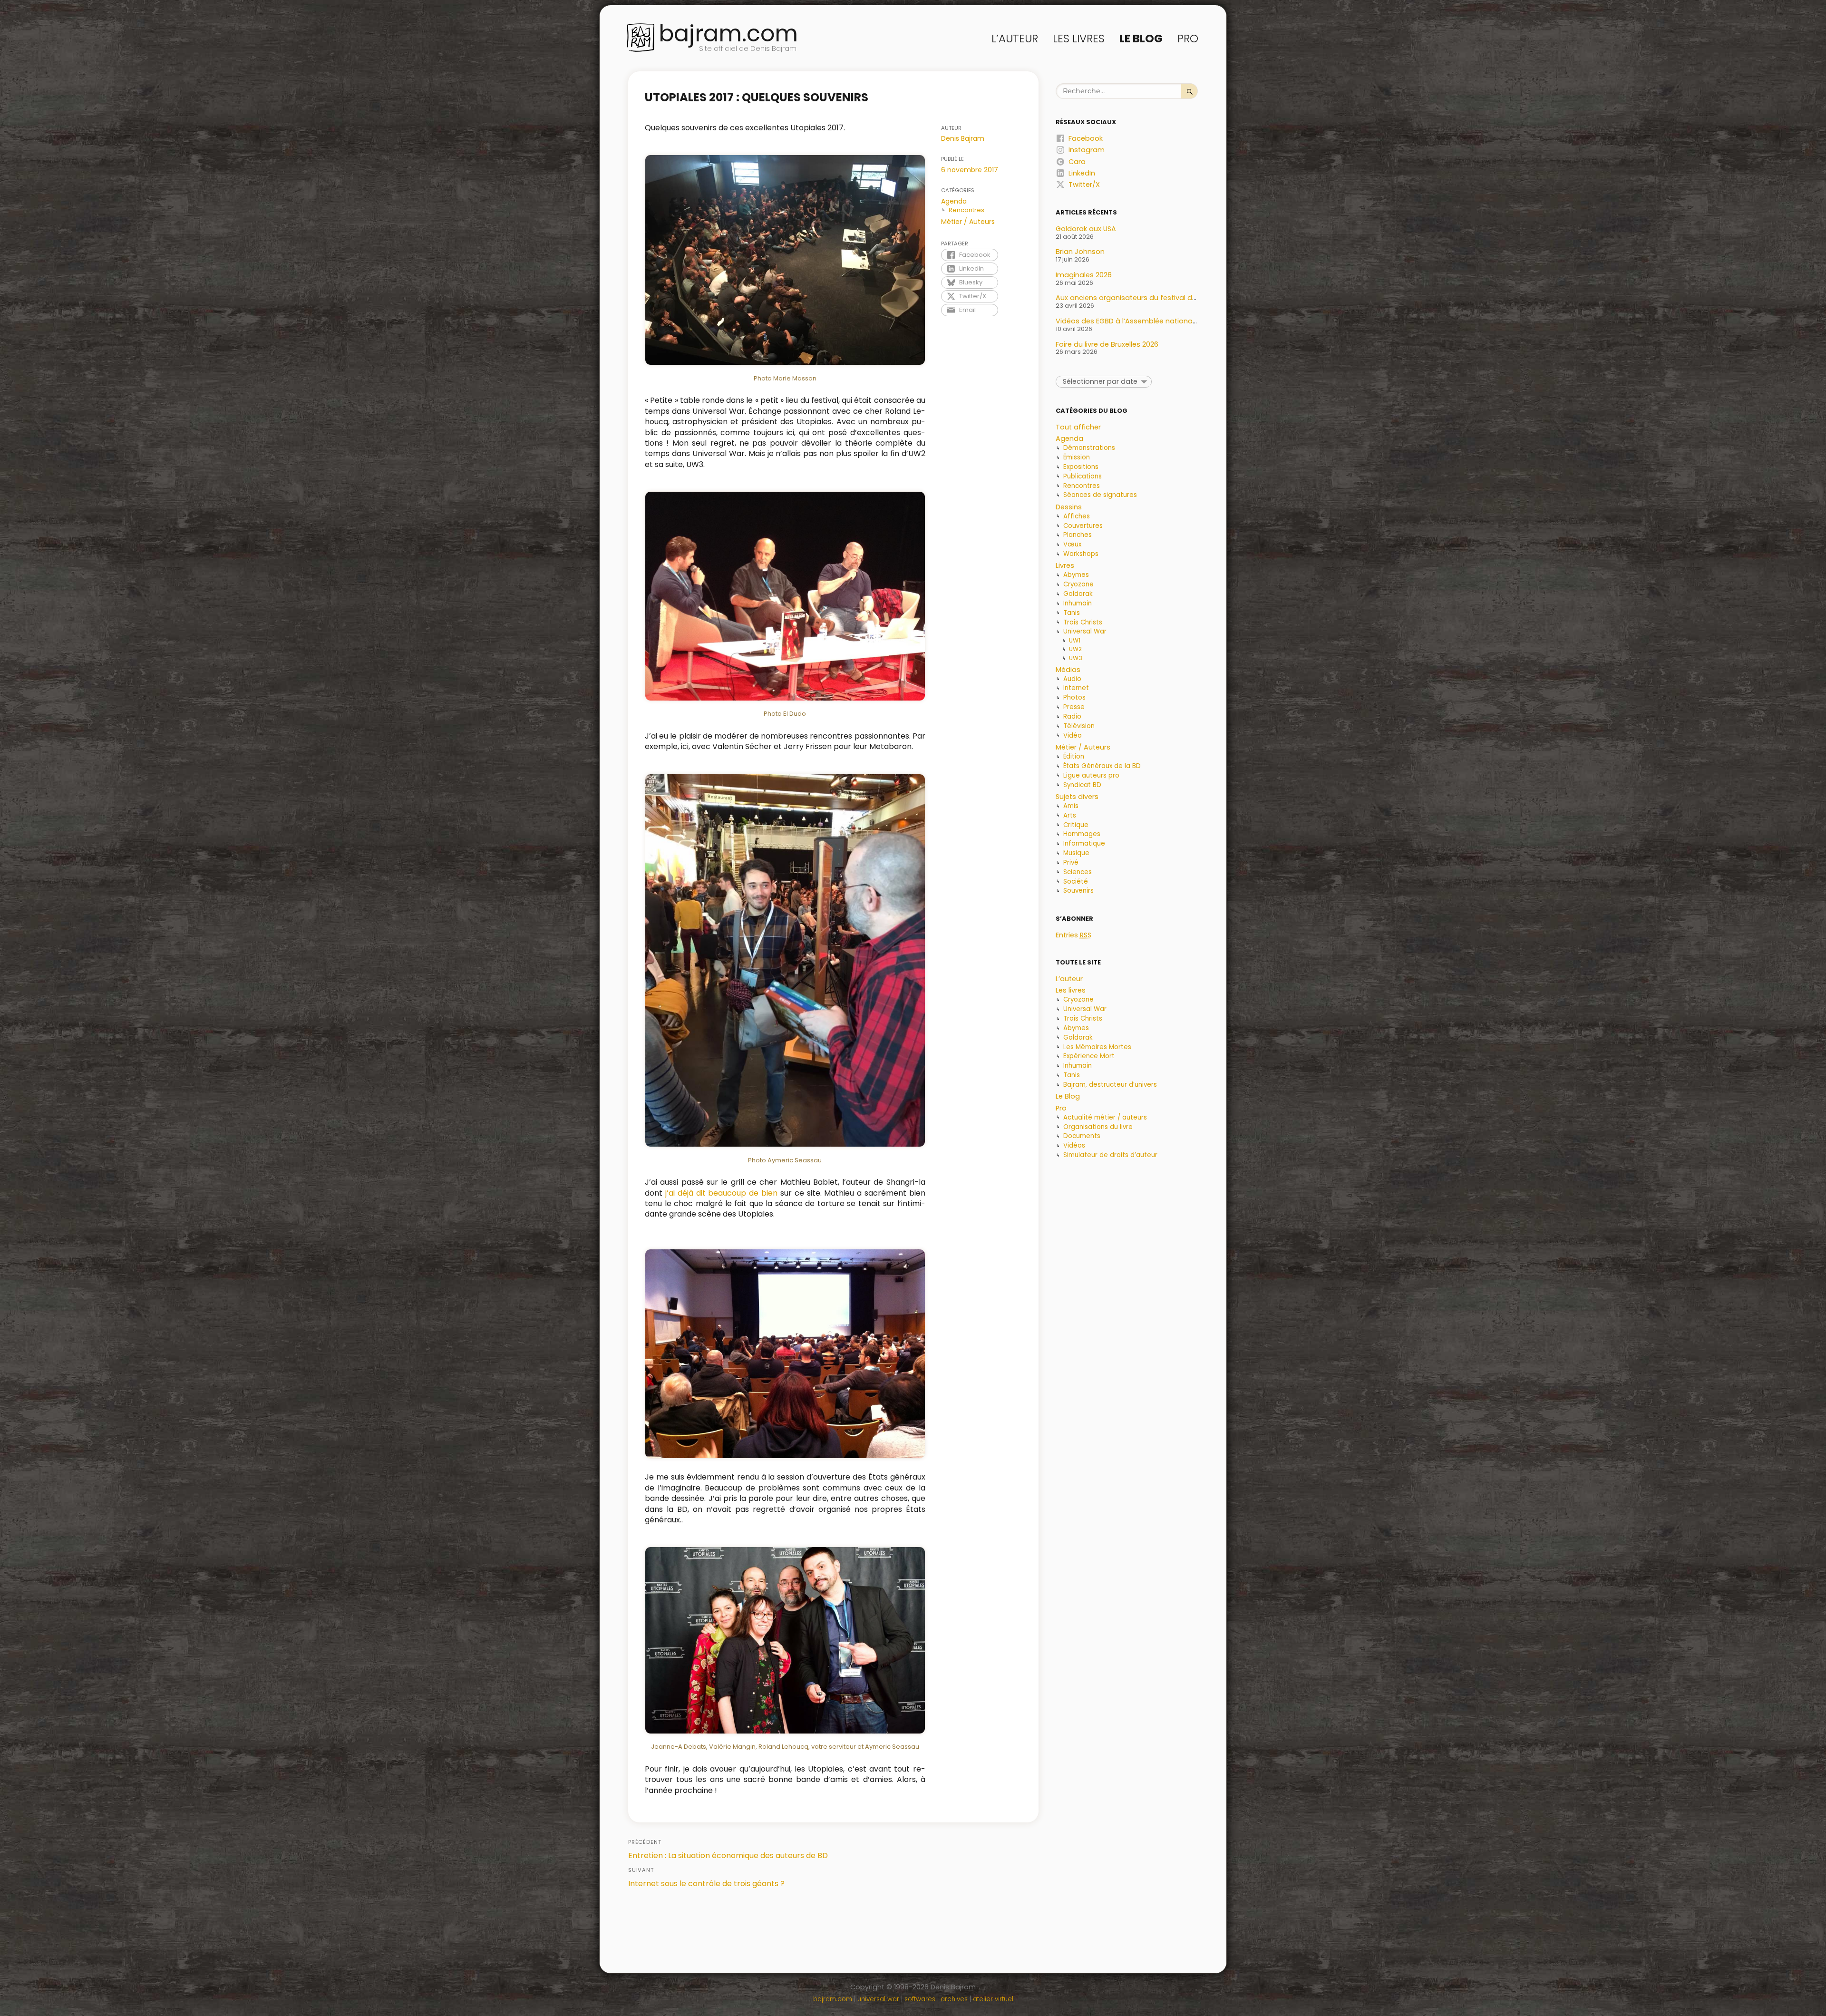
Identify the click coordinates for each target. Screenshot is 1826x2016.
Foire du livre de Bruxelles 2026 (1107, 344)
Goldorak (1078, 594)
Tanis (1072, 613)
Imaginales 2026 (1084, 275)
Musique (1076, 853)
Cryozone (1078, 584)
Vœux (1072, 544)
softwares (920, 1999)
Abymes (1076, 575)
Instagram (1087, 150)
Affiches (1077, 516)
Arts (1070, 815)
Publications (1083, 476)
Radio (1072, 716)
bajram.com (728, 34)
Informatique (1084, 843)
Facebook (975, 255)
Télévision (1079, 726)
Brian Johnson (1080, 252)
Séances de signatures (1100, 495)
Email (967, 310)
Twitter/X (973, 296)
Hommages (1082, 834)
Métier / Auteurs (968, 222)
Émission (1077, 457)
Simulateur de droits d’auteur (1110, 1155)
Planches (1078, 535)
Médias (1068, 670)
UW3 (1076, 658)
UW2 (1075, 649)
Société (1076, 881)
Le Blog (1141, 39)
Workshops (1081, 554)
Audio (1072, 679)
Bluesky (971, 282)
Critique (1076, 825)
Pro (1188, 39)
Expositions (1081, 467)
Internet (1076, 688)
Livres (1065, 565)
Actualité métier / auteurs (1105, 1117)
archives (954, 1999)
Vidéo (1073, 735)
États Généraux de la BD (1102, 766)
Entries (1073, 935)
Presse (1074, 707)
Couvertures (1083, 526)
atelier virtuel (993, 1999)
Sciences (1078, 872)
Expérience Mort (1089, 1056)
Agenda (954, 201)
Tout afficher (1078, 427)
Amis (1071, 806)
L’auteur (1015, 39)
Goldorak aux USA (1086, 229)
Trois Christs (1083, 622)
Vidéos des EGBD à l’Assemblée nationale (1127, 321)
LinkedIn (971, 268)
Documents (1082, 1136)
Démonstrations (1089, 448)
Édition (1074, 756)
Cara (1077, 162)
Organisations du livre (1098, 1127)
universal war (878, 1999)
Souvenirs (1078, 891)
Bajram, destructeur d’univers (1110, 1085)
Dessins (1069, 507)
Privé (1071, 862)
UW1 (1075, 640)
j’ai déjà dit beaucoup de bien (721, 1193)
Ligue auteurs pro (1091, 775)
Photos (1074, 697)
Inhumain (1078, 603)
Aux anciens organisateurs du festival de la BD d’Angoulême (1160, 298)
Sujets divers (1077, 797)
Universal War (1085, 631)
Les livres (1079, 39)
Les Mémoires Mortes (1097, 1047)
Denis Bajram (963, 138)
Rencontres (966, 210)
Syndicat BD (1082, 785)
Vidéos (1074, 1145)
